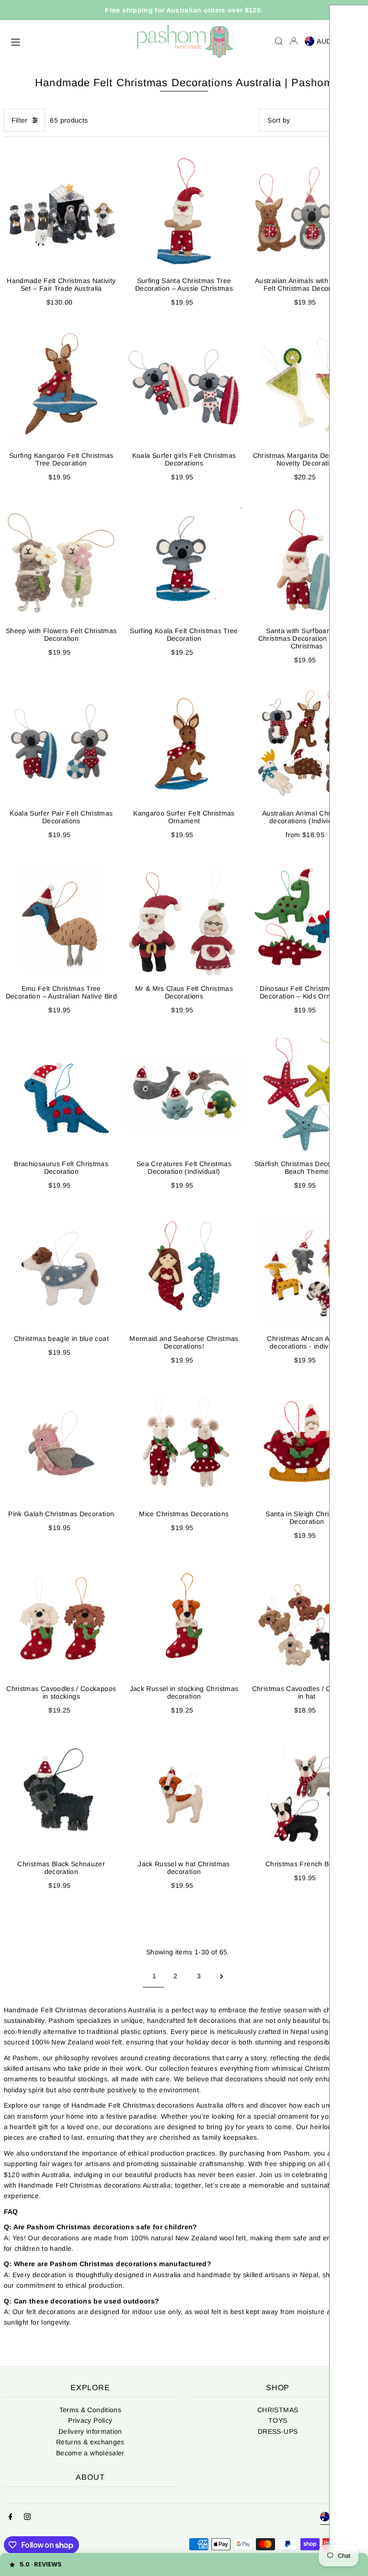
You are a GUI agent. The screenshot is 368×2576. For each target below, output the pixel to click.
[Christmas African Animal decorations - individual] (307, 1270)
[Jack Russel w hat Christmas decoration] (184, 1795)
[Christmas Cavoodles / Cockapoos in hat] (307, 1620)
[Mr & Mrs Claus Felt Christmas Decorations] (184, 920)
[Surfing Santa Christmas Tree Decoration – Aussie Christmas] (184, 212)
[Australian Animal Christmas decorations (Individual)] (307, 745)
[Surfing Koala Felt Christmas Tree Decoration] (184, 562)
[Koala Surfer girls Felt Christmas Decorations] (184, 387)
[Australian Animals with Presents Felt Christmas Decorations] (307, 212)
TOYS (278, 2420)
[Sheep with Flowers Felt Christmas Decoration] (61, 562)
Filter (20, 120)
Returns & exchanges (90, 2442)
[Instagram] (27, 2517)
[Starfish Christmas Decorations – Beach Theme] (307, 1095)
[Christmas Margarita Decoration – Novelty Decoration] (307, 387)
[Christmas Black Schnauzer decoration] (61, 1795)
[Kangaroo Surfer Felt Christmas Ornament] (184, 745)
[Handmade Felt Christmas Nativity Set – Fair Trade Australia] (61, 212)
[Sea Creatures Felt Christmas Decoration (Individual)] (184, 1095)
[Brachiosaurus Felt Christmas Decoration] (61, 1095)
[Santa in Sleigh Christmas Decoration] (307, 1445)
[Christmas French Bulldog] (307, 1795)
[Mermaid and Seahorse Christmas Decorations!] (184, 1270)
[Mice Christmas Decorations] (184, 1445)
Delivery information (90, 2431)
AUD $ (328, 41)
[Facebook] (11, 2517)
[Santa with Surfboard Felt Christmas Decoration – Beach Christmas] (307, 562)
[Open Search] (279, 41)
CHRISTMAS (278, 2410)
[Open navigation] (69, 41)
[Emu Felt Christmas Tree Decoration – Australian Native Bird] (61, 920)
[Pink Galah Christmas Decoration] (61, 1445)
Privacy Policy (90, 2420)
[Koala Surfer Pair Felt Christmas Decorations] (61, 745)
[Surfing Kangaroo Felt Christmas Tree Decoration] (61, 387)
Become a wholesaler (90, 2453)
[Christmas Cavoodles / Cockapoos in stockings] (61, 1620)
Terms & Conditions (90, 2410)
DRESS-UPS (278, 2431)
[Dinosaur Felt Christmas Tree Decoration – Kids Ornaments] (307, 920)
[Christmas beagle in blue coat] (61, 1270)
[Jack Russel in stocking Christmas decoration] (184, 1620)
